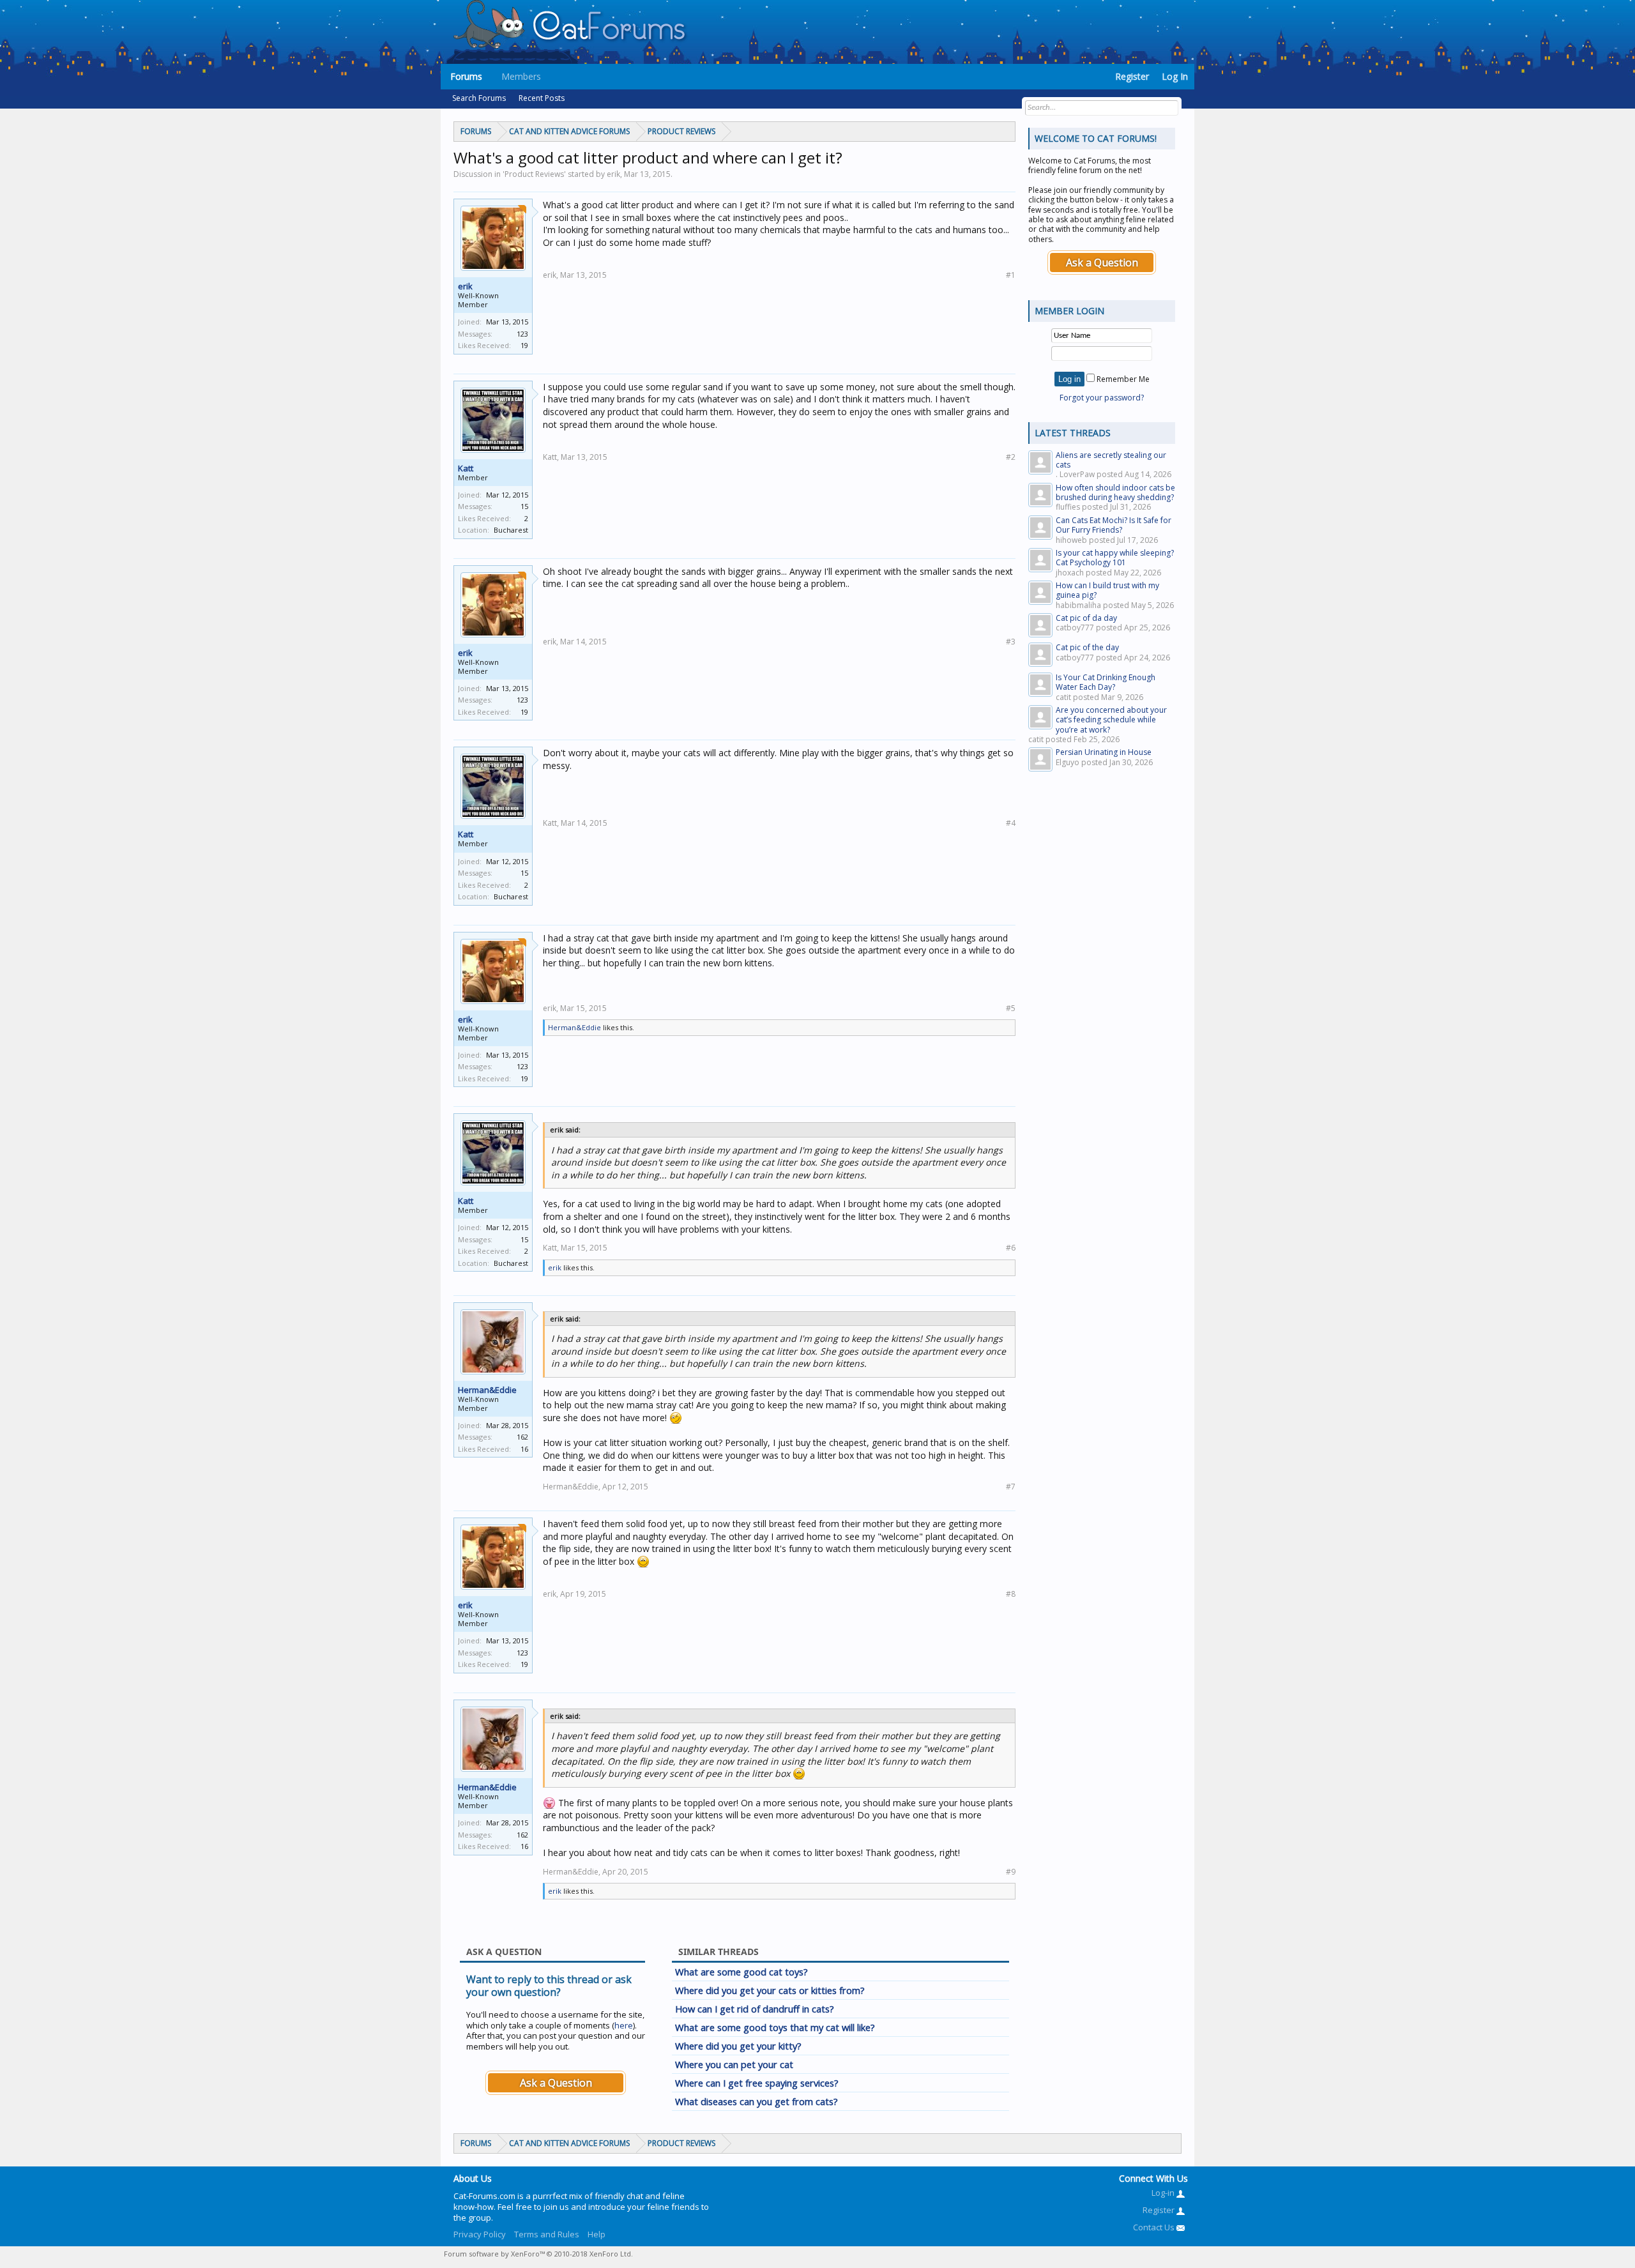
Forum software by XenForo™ (538, 2254)
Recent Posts (542, 98)
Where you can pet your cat (734, 2064)
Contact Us (1155, 2227)
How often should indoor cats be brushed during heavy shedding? (1115, 492)
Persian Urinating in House (1104, 752)
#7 (1011, 1487)
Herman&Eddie (574, 1027)
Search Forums (479, 98)
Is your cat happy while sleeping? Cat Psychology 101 (1115, 558)
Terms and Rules (547, 2234)
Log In (1175, 76)
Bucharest (511, 530)
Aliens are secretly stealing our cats (1111, 460)
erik (465, 286)
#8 (1011, 1594)
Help (597, 2234)
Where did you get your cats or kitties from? (770, 1990)
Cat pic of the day (1087, 647)
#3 (1011, 642)
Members (521, 76)
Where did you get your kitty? (738, 2046)
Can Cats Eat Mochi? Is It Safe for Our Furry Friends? (1114, 525)
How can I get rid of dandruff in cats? (755, 2009)
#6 (1011, 1248)
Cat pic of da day (1086, 618)
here (624, 2025)
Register (1132, 76)
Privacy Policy (480, 2234)
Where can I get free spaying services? (757, 2083)
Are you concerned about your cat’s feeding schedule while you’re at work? (1111, 720)
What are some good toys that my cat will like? (775, 2027)
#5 (1011, 1008)
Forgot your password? (1102, 398)
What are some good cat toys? (741, 1972)
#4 (1011, 823)
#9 (1011, 1872)
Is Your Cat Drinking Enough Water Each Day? (1106, 682)
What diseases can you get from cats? (757, 2101)
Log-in (1164, 2193)
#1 (1011, 275)
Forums (466, 76)
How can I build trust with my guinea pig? (1107, 590)
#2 (1011, 457)
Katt (466, 468)
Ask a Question (556, 2083)
